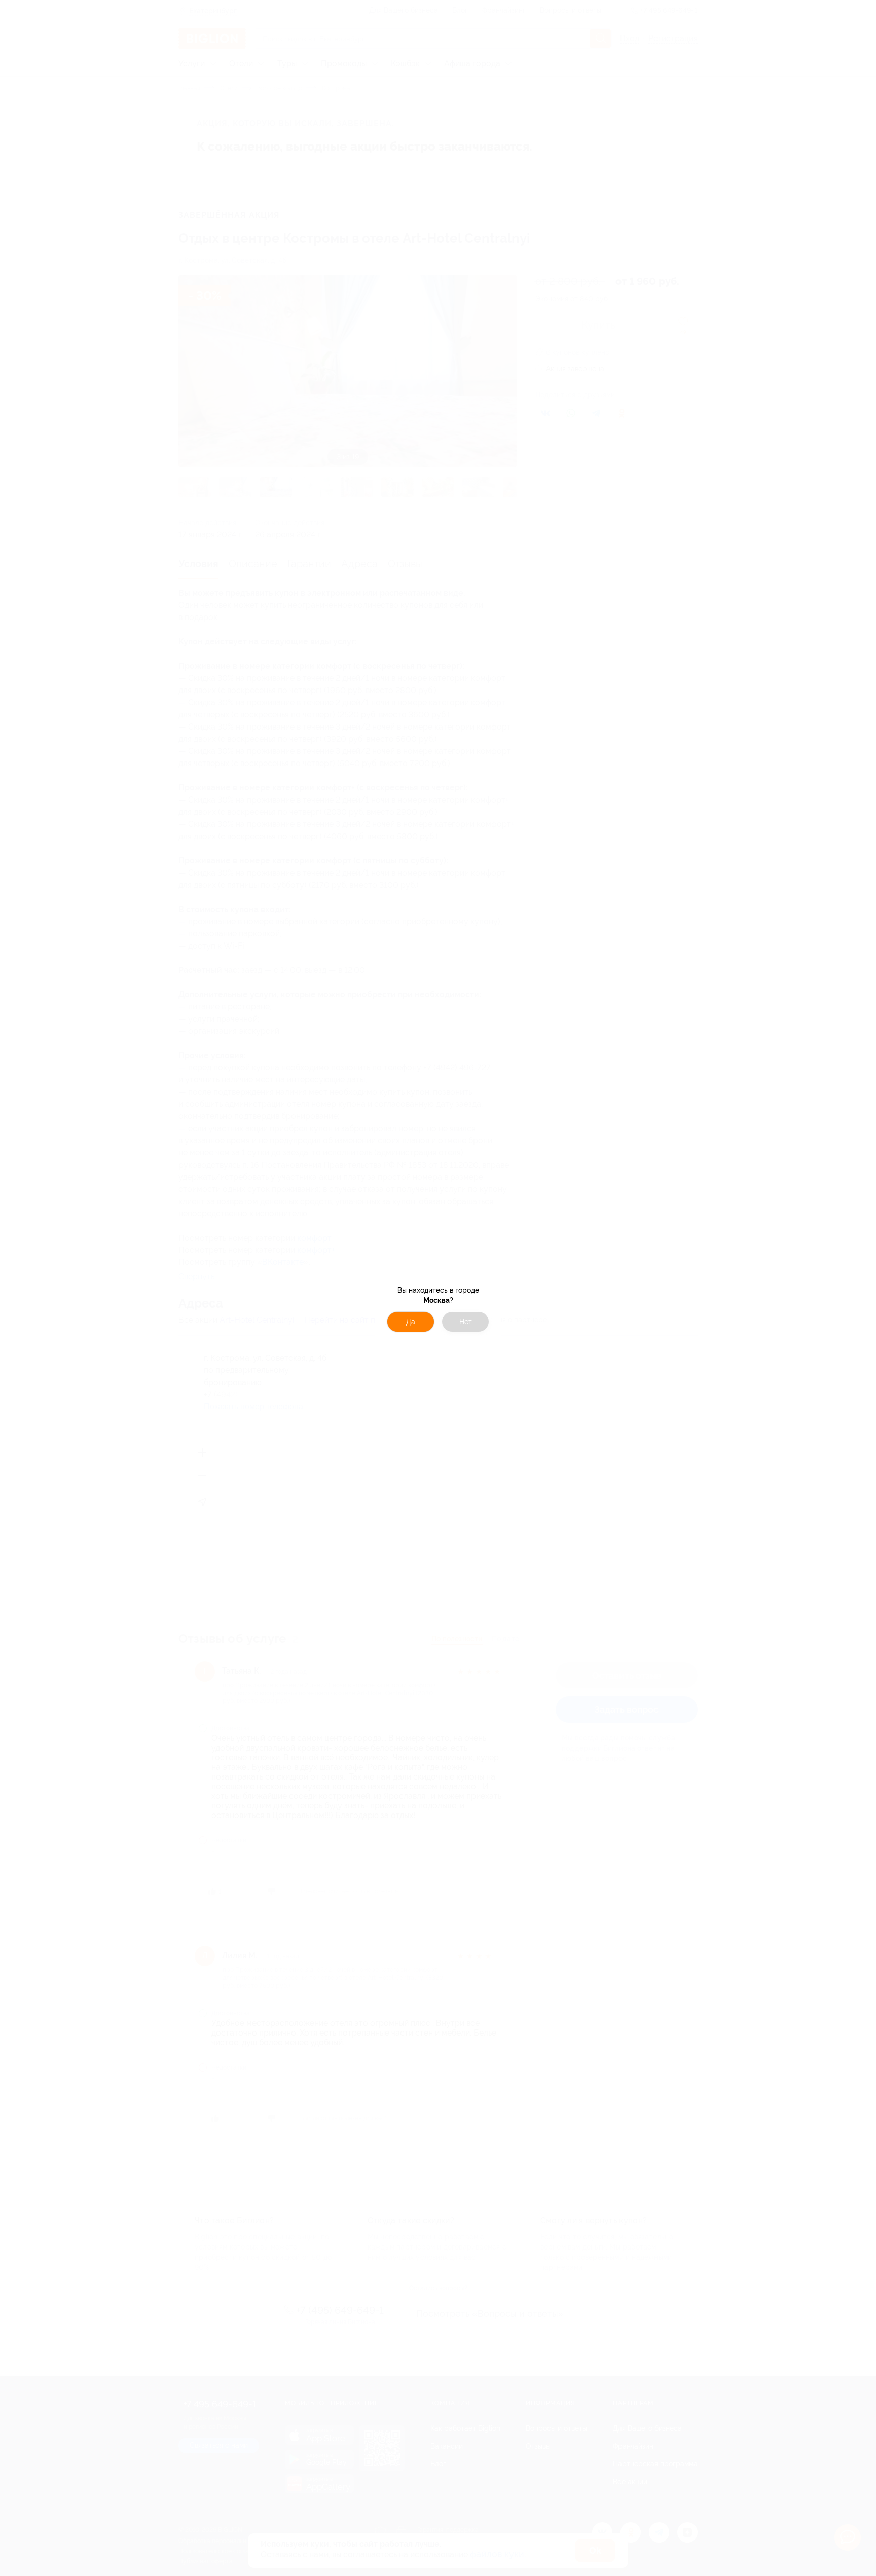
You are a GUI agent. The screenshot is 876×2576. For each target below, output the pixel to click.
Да (411, 1322)
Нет (466, 1322)
